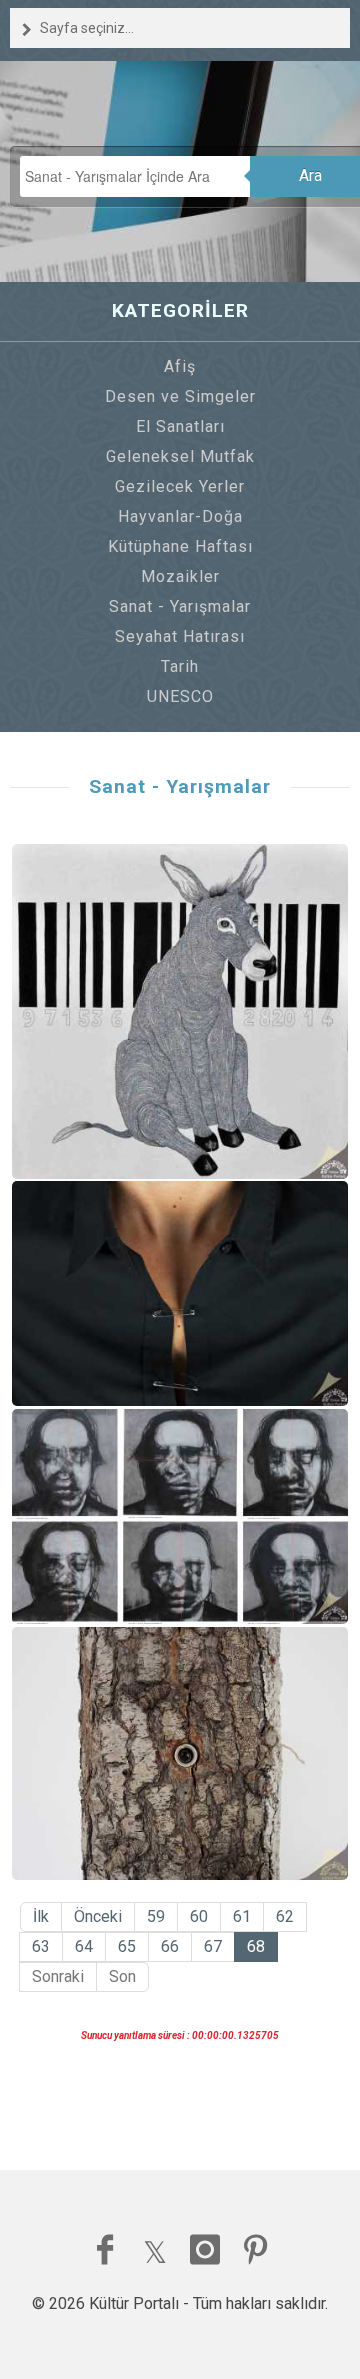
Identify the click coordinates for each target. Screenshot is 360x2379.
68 (256, 1946)
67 (213, 1946)
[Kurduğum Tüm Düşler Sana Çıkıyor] (180, 1011)
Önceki (98, 1916)
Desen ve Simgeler (180, 396)
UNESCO (180, 696)
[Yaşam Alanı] (180, 1753)
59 (156, 1916)
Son (122, 1976)
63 (41, 1946)
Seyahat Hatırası (180, 636)
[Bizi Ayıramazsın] (180, 1293)
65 (127, 1946)
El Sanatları (180, 426)
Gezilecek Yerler (180, 486)
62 (285, 1916)
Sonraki (58, 1976)
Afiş (180, 366)
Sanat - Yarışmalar (180, 606)
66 (170, 1946)
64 (84, 1946)
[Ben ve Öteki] (180, 1516)
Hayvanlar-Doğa (180, 516)
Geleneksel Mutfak (180, 456)
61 (242, 1916)
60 (199, 1916)
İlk (41, 1916)
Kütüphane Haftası (180, 546)
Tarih (180, 666)
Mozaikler (180, 576)
